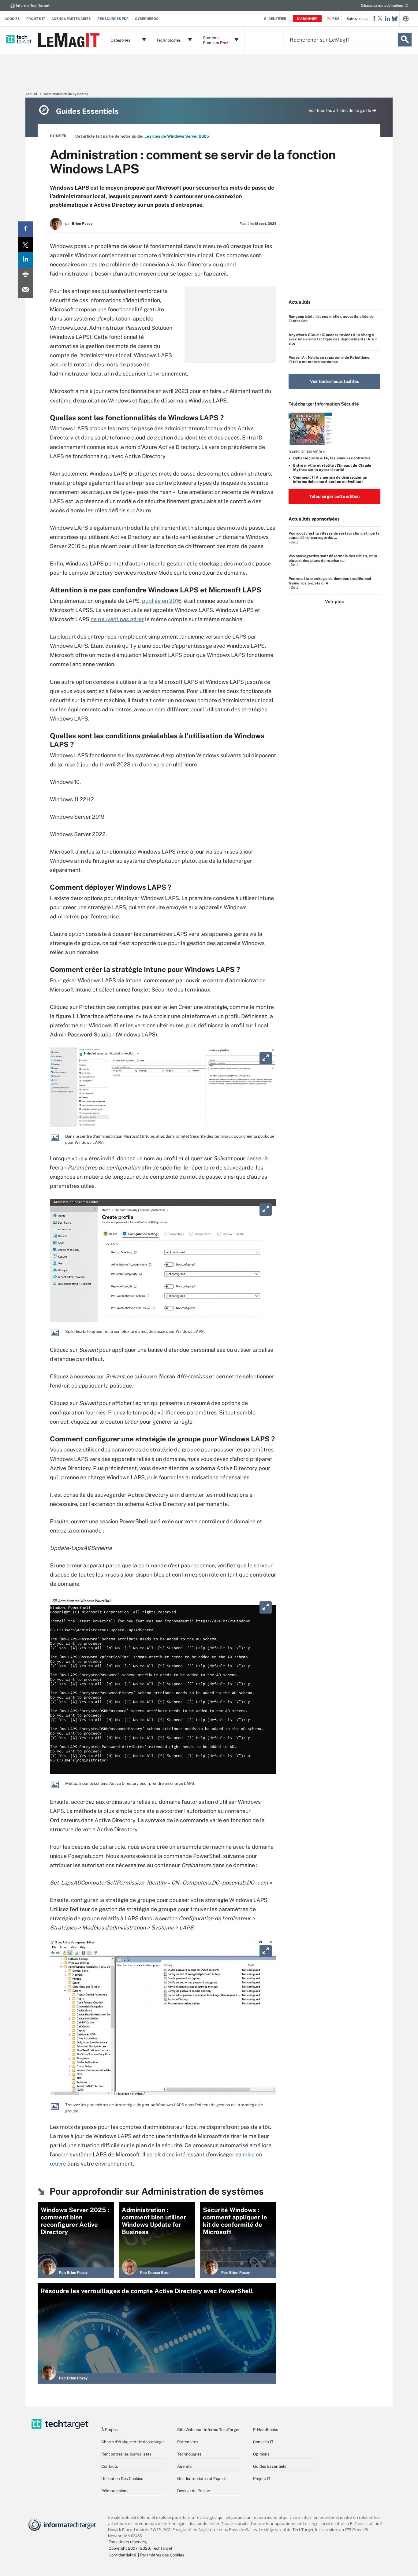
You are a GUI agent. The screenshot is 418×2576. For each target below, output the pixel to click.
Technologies (189, 2454)
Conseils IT (263, 2442)
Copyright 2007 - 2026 (129, 2548)
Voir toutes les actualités (334, 381)
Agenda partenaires (71, 19)
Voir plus (334, 602)
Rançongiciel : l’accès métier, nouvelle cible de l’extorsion (331, 319)
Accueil (31, 94)
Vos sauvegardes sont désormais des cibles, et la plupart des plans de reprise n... (333, 558)
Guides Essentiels (270, 2466)
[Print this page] (25, 275)
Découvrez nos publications (382, 6)
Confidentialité (122, 2555)
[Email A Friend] (25, 290)
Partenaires (188, 2442)
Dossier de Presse (194, 2491)
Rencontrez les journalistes (126, 2454)
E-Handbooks (266, 2430)
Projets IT (36, 19)
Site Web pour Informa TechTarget (208, 2430)
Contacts (110, 2466)
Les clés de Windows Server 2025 (177, 136)
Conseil (59, 136)
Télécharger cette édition (334, 496)
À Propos (110, 2430)
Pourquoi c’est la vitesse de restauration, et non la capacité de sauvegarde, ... (334, 536)
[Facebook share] (25, 229)
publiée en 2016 (162, 601)
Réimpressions (115, 2491)
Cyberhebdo (147, 19)
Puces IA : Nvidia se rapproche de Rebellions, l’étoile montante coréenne (329, 360)
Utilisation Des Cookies (122, 2479)
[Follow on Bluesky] (395, 19)
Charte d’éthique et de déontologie (133, 2442)
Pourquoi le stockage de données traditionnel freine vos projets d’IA (330, 581)
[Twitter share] (25, 244)
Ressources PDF (113, 19)
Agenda (184, 2466)
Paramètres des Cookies (162, 2555)
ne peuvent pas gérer (117, 619)
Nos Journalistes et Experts (202, 2479)
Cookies (12, 19)
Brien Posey (82, 224)
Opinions (261, 2454)
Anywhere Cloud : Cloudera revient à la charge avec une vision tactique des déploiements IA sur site (333, 339)
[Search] (405, 40)
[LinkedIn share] (25, 260)
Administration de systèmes (66, 94)
